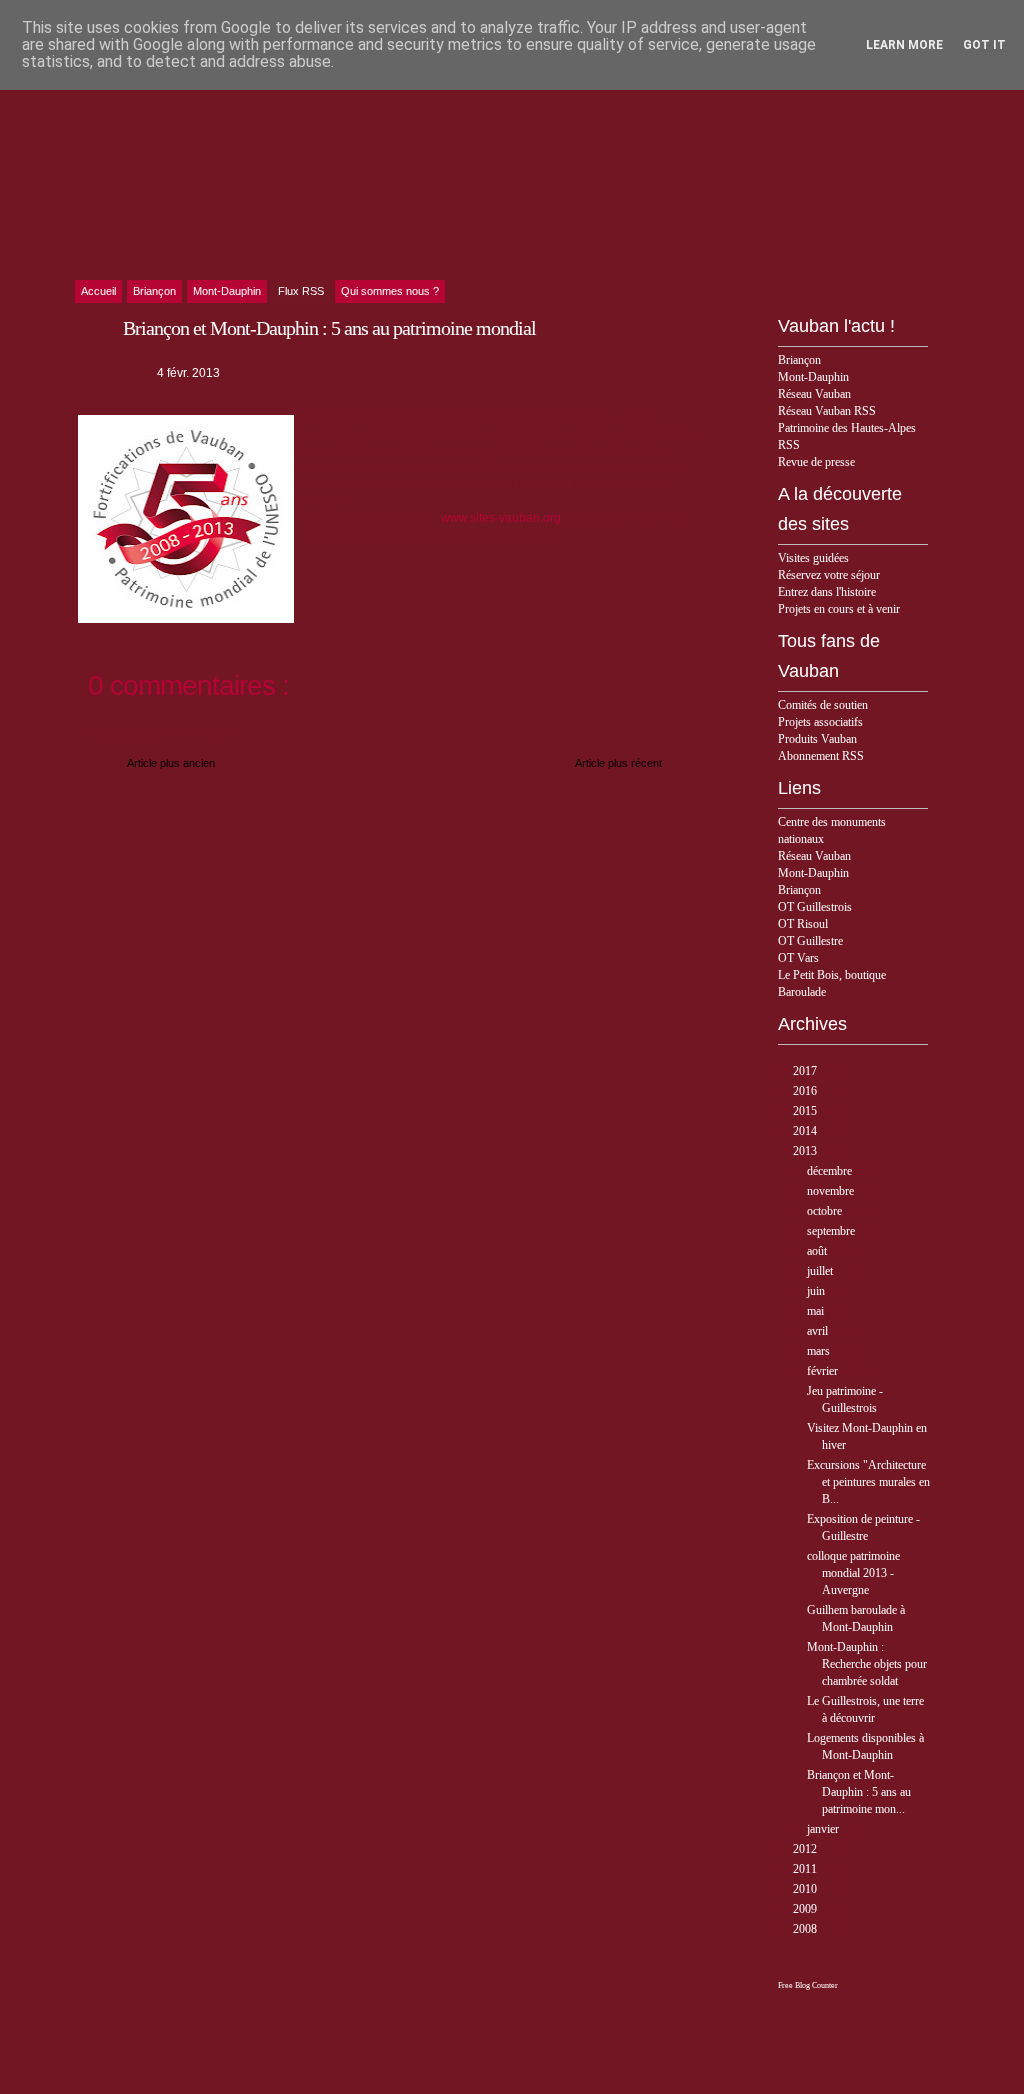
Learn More (904, 45)
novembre (832, 1191)
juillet (821, 1271)
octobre (826, 1211)
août (818, 1251)
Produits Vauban (817, 739)
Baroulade (802, 992)
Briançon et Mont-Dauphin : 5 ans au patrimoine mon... (859, 1792)
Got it (984, 45)
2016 (806, 1091)
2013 (806, 1151)
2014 (806, 1131)
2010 (806, 1889)
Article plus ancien (171, 763)
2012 (806, 1849)
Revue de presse (816, 462)
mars (820, 1351)
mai (817, 1311)
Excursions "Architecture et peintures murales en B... (868, 1482)
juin (817, 1291)
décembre (831, 1171)
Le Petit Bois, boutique (832, 975)
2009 (806, 1909)
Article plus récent (618, 763)
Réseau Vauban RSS (827, 411)
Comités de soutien (823, 705)
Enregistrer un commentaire (163, 733)
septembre (832, 1231)
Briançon (799, 360)
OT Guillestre (810, 941)
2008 (806, 1929)
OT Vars (798, 958)
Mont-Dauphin (813, 377)
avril (819, 1331)
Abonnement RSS (821, 756)
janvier (824, 1829)
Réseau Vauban (814, 394)
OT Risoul (803, 924)
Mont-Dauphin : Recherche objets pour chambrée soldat (867, 1664)
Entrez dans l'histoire (827, 592)
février (824, 1371)
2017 (806, 1071)
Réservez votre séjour (829, 575)
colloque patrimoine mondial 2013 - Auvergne (853, 1573)
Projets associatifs (820, 722)
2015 (806, 1111)
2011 (806, 1869)
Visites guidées (813, 558)
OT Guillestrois (815, 907)
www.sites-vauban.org (501, 518)
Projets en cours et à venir (839, 609)
